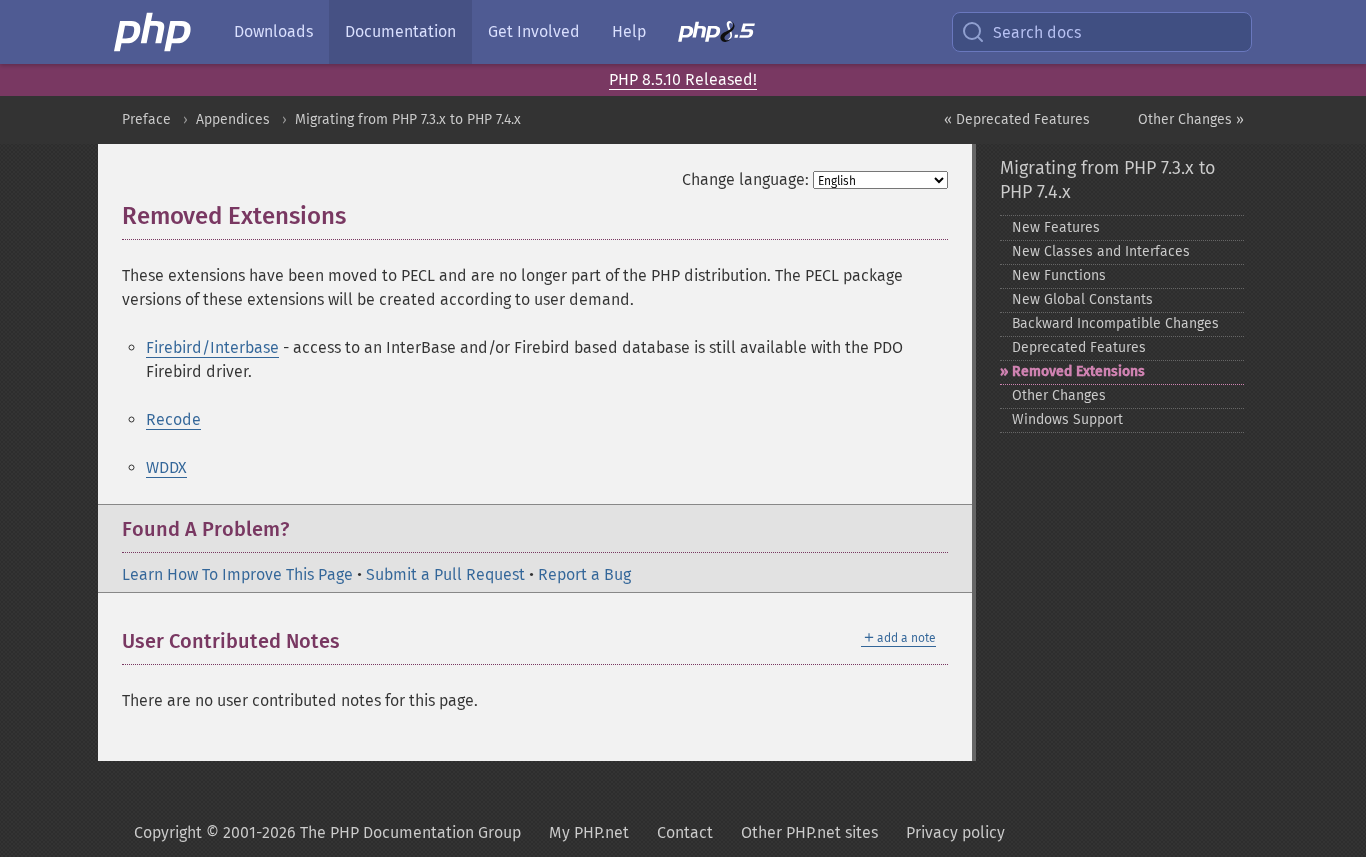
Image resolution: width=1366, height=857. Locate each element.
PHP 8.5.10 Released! (683, 79)
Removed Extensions (1078, 371)
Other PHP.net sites (809, 832)
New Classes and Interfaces (1101, 251)
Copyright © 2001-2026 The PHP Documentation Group (327, 832)
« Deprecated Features (1017, 119)
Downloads (273, 31)
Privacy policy (955, 832)
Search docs (1037, 32)
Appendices (233, 119)
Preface (146, 119)
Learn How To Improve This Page (237, 574)
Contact (685, 832)
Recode (173, 419)
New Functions (1059, 275)
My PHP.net (589, 832)
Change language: (745, 179)
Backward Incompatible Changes (1115, 323)
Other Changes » (1191, 119)
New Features (1056, 227)
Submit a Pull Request (445, 574)
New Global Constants (1082, 299)
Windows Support (1067, 419)
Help (629, 31)
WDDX (166, 467)
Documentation (400, 31)
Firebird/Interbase (212, 347)
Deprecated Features (1079, 347)
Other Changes (1059, 395)
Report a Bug (584, 574)
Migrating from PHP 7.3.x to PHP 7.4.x (408, 119)
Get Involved (534, 31)
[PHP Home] (154, 32)
